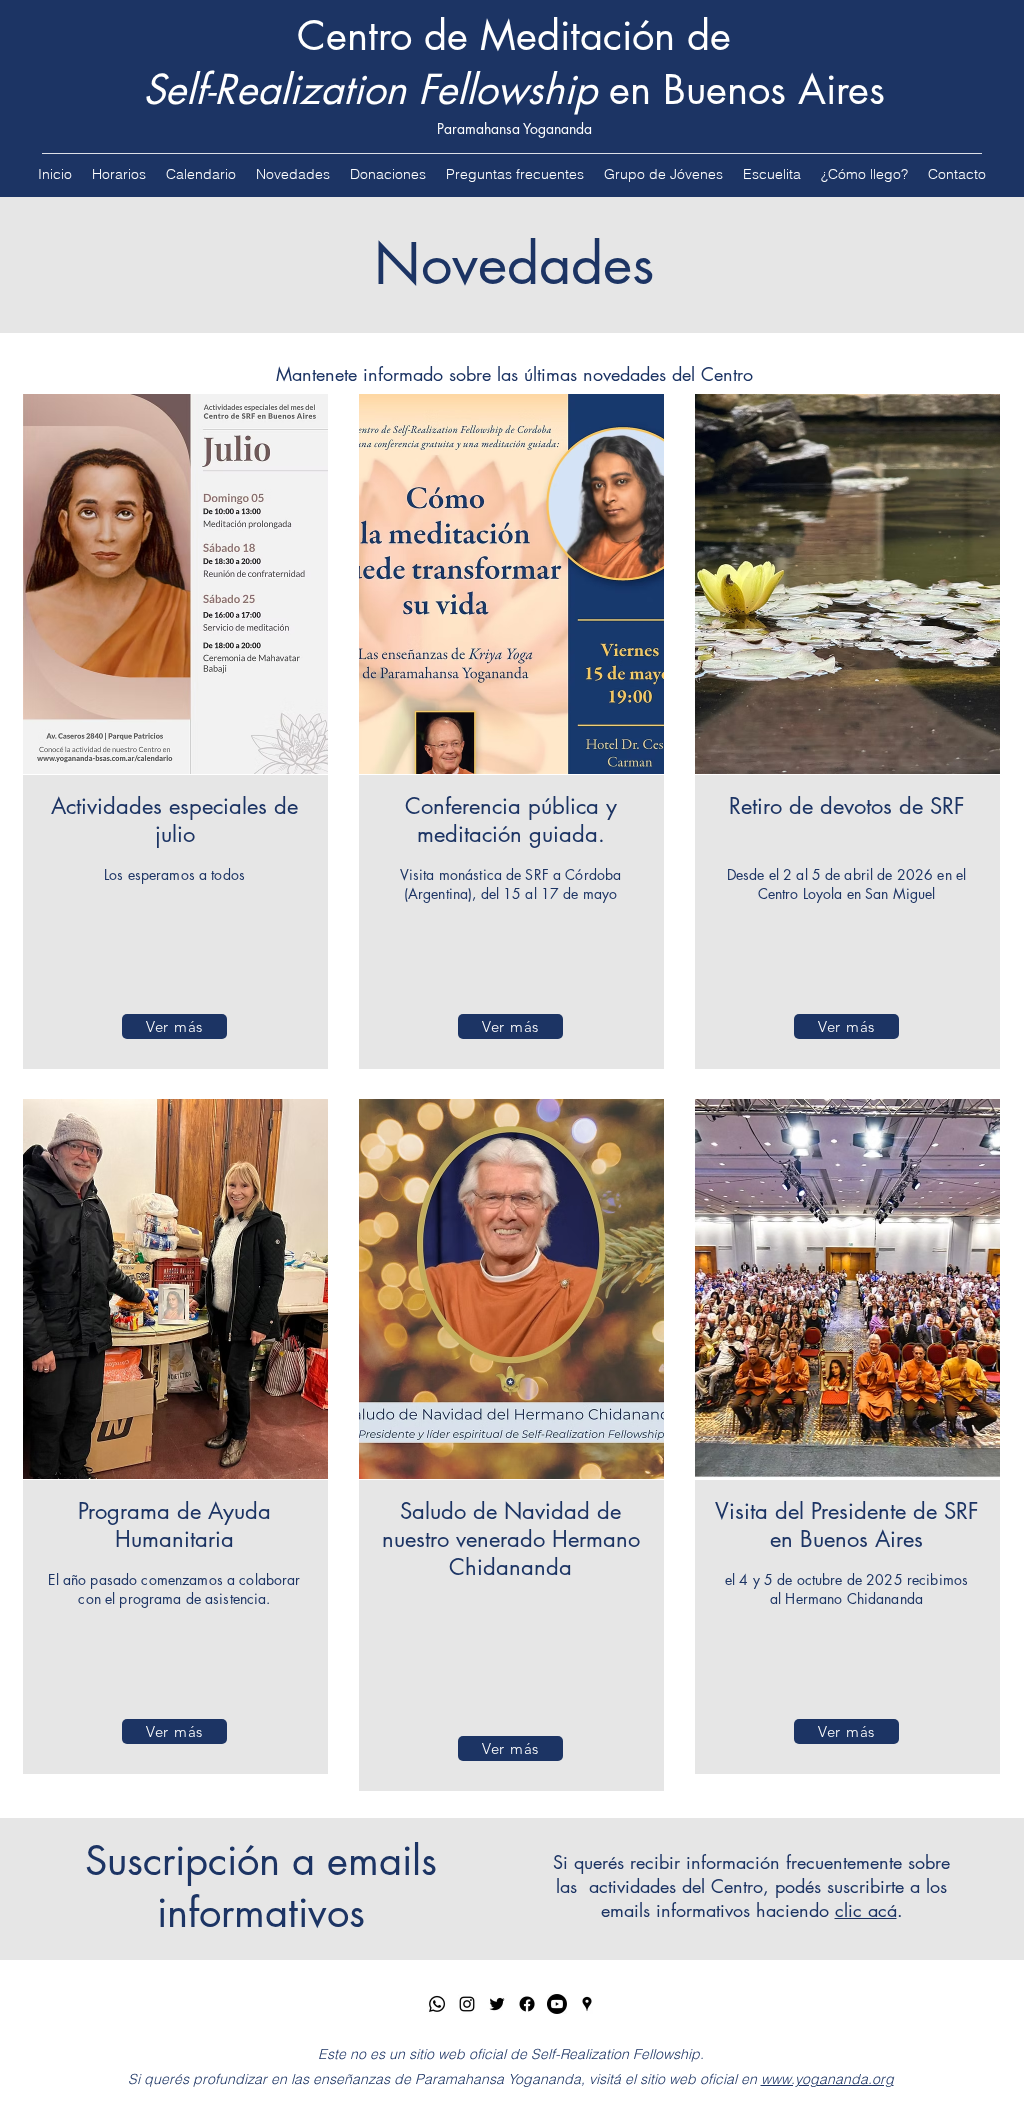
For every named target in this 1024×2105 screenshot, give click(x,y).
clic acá (866, 1910)
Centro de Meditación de (514, 36)
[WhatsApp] (437, 2004)
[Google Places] (587, 2004)
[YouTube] (557, 2004)
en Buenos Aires (514, 90)
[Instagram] (467, 2004)
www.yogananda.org (827, 2079)
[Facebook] (527, 2004)
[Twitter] (497, 2004)
